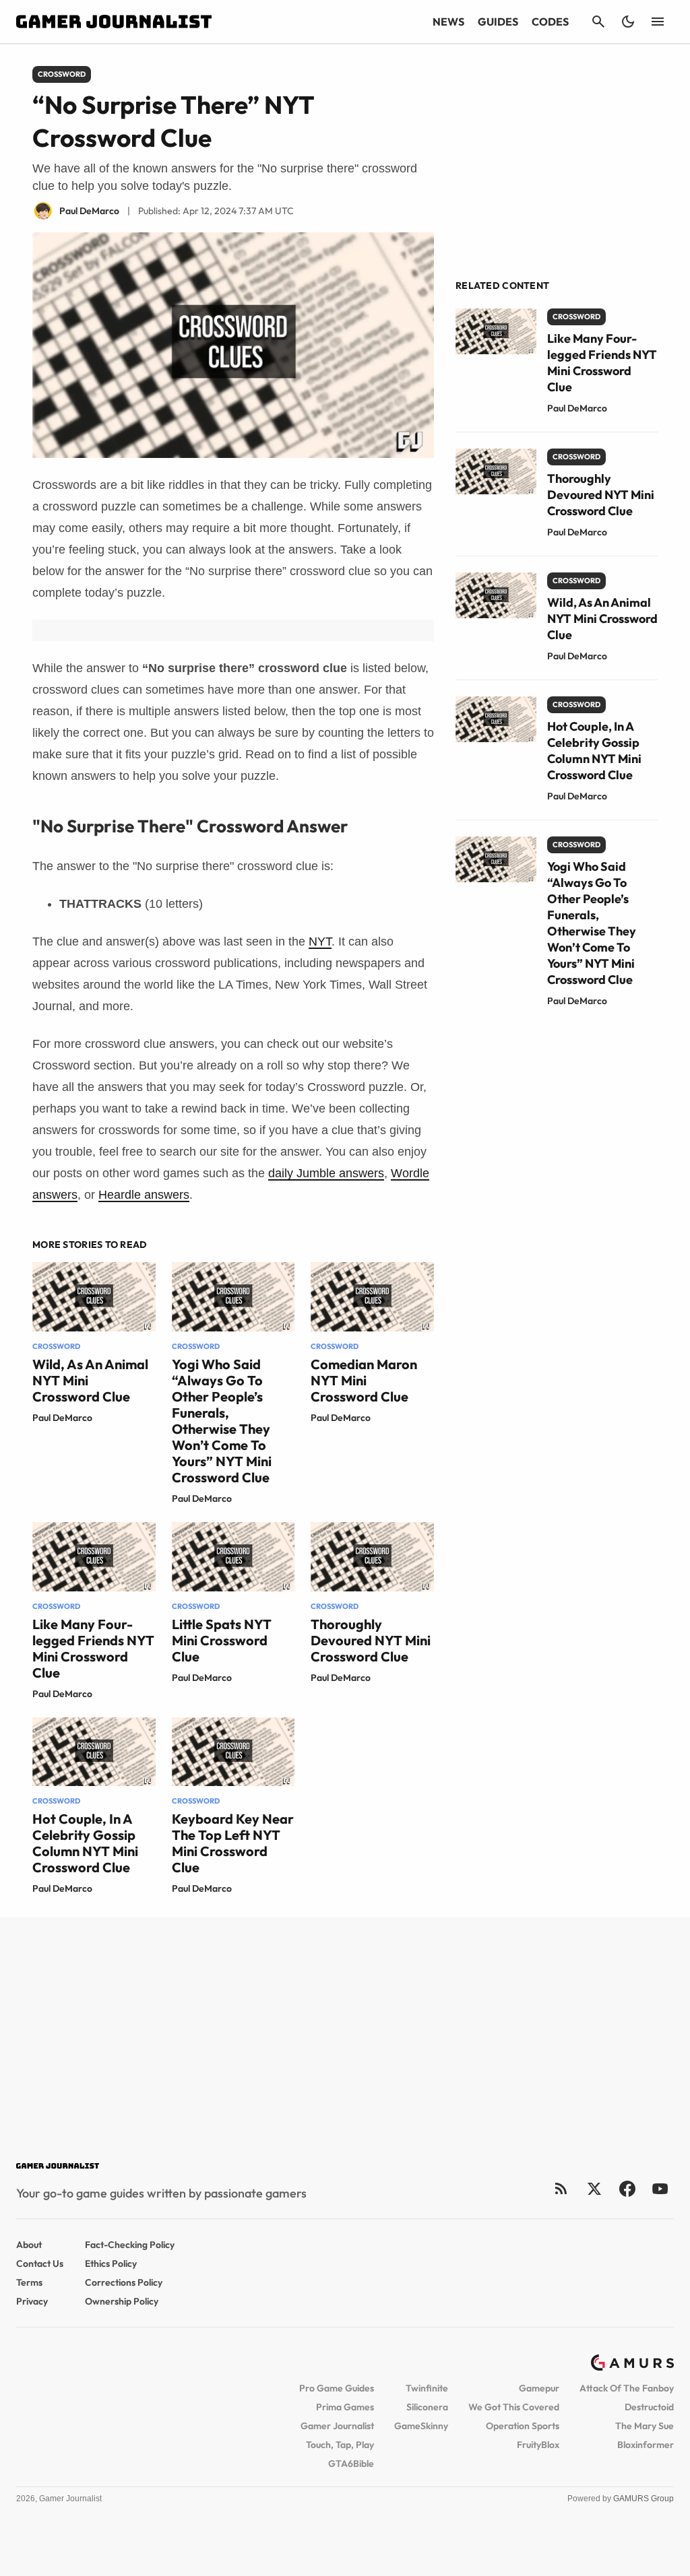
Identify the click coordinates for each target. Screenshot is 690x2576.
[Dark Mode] (628, 22)
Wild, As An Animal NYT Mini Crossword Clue (602, 619)
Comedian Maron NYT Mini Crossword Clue (364, 1380)
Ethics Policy (111, 2264)
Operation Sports (523, 2426)
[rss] (561, 2188)
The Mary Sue (645, 2426)
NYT (320, 942)
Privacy (32, 2301)
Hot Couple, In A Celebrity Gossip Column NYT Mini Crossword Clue (85, 1843)
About (29, 2245)
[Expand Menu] (658, 22)
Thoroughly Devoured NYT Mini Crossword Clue (371, 1640)
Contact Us (40, 2264)
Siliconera (427, 2407)
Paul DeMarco (62, 1418)
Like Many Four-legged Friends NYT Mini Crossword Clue (93, 1648)
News (448, 22)
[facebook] (627, 2188)
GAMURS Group (644, 2499)
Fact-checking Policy (130, 2245)
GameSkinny (421, 2426)
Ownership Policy (122, 2301)
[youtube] (660, 2188)
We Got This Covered (514, 2407)
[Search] (598, 22)
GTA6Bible (351, 2464)
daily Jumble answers (326, 1173)
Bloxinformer (646, 2445)
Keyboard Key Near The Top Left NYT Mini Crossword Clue (233, 1843)
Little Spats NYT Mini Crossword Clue (222, 1640)
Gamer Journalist (337, 2426)
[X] (594, 2188)
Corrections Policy (124, 2282)
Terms (29, 2282)
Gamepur (539, 2388)
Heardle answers (144, 1195)
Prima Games (345, 2407)
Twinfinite (427, 2388)
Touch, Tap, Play (340, 2445)
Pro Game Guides (337, 2388)
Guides (498, 22)
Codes (550, 22)
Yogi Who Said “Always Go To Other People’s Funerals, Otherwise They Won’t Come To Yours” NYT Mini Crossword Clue (222, 1421)
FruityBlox (538, 2445)
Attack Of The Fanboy (627, 2388)
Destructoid (649, 2407)
